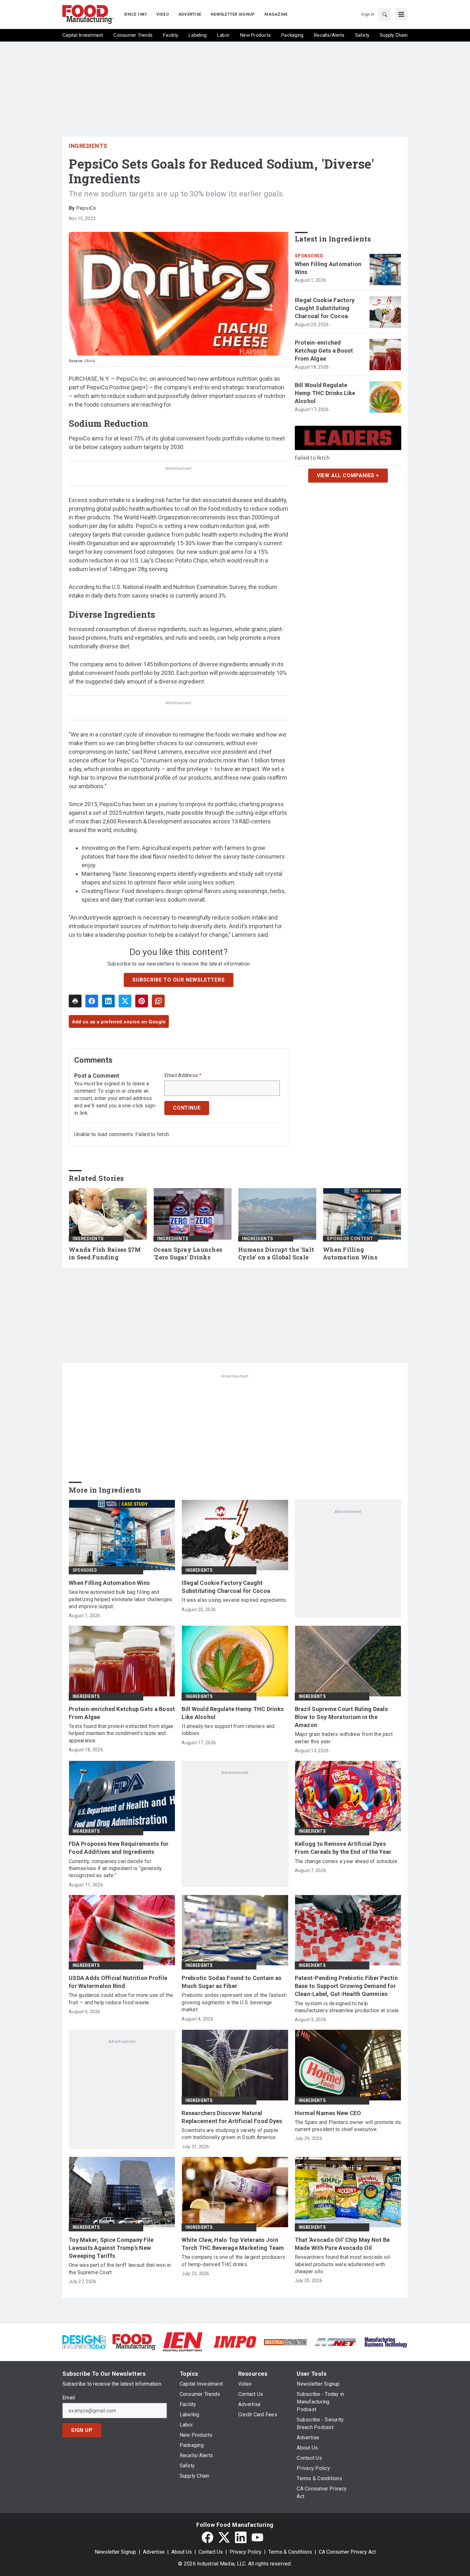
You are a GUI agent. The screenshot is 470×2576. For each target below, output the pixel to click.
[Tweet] (125, 1001)
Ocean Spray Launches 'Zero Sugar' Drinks (188, 1254)
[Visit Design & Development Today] (84, 2341)
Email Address (183, 1075)
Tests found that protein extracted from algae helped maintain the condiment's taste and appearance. (121, 1733)
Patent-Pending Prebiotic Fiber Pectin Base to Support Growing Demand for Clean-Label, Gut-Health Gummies (346, 1986)
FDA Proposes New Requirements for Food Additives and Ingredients (119, 1848)
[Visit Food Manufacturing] (134, 2341)
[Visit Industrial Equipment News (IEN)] (183, 2341)
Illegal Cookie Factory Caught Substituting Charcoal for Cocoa (325, 308)
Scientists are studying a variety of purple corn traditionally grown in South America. (230, 2134)
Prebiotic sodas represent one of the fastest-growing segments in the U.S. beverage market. (235, 2002)
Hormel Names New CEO (328, 2113)
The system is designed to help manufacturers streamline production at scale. (347, 2007)
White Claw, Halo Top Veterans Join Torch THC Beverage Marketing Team (233, 2244)
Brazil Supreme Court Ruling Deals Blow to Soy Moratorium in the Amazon (341, 1717)
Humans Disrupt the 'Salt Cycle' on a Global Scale (276, 1254)
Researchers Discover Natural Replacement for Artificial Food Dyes (232, 2117)
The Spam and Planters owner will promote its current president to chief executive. (348, 2126)
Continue (187, 1108)
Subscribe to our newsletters (178, 980)
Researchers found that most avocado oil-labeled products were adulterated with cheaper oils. (343, 2264)
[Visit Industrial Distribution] (285, 2342)
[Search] (385, 14)
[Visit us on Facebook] (208, 2537)
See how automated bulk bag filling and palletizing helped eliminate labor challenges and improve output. (120, 1599)
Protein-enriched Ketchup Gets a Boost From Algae (324, 351)
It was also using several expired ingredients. (234, 1600)
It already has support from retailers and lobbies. (228, 1730)
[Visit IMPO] (235, 2341)
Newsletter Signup (115, 2552)
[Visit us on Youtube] (257, 2537)
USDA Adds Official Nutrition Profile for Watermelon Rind (118, 1982)
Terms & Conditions (290, 2552)
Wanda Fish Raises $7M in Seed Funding (105, 1254)
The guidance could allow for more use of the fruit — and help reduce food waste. (121, 1999)
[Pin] (142, 1001)
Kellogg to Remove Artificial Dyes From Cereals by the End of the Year (343, 1848)
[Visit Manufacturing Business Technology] (386, 2341)
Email (69, 2398)
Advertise (154, 2552)
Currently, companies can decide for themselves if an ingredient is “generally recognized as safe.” (115, 1869)
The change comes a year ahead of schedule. (347, 1861)
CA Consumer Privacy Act (347, 2552)
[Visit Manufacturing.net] (336, 2342)
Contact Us (211, 2552)
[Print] (75, 1001)
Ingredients (88, 146)
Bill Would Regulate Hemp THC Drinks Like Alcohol (325, 393)
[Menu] (401, 14)
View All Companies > (348, 475)
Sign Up (82, 2430)
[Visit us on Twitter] (224, 2537)
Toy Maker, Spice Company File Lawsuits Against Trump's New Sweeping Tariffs (111, 2248)
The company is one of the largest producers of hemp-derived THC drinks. (233, 2261)
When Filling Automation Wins (328, 268)
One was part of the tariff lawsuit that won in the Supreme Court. (120, 2269)
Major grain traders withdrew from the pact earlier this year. (344, 1738)
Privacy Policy (246, 2552)
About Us (182, 2552)
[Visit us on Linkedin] (241, 2537)
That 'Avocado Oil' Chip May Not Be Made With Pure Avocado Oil (342, 2244)
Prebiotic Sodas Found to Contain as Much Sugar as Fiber (231, 1982)
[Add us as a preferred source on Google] (158, 1001)
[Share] (92, 1001)
